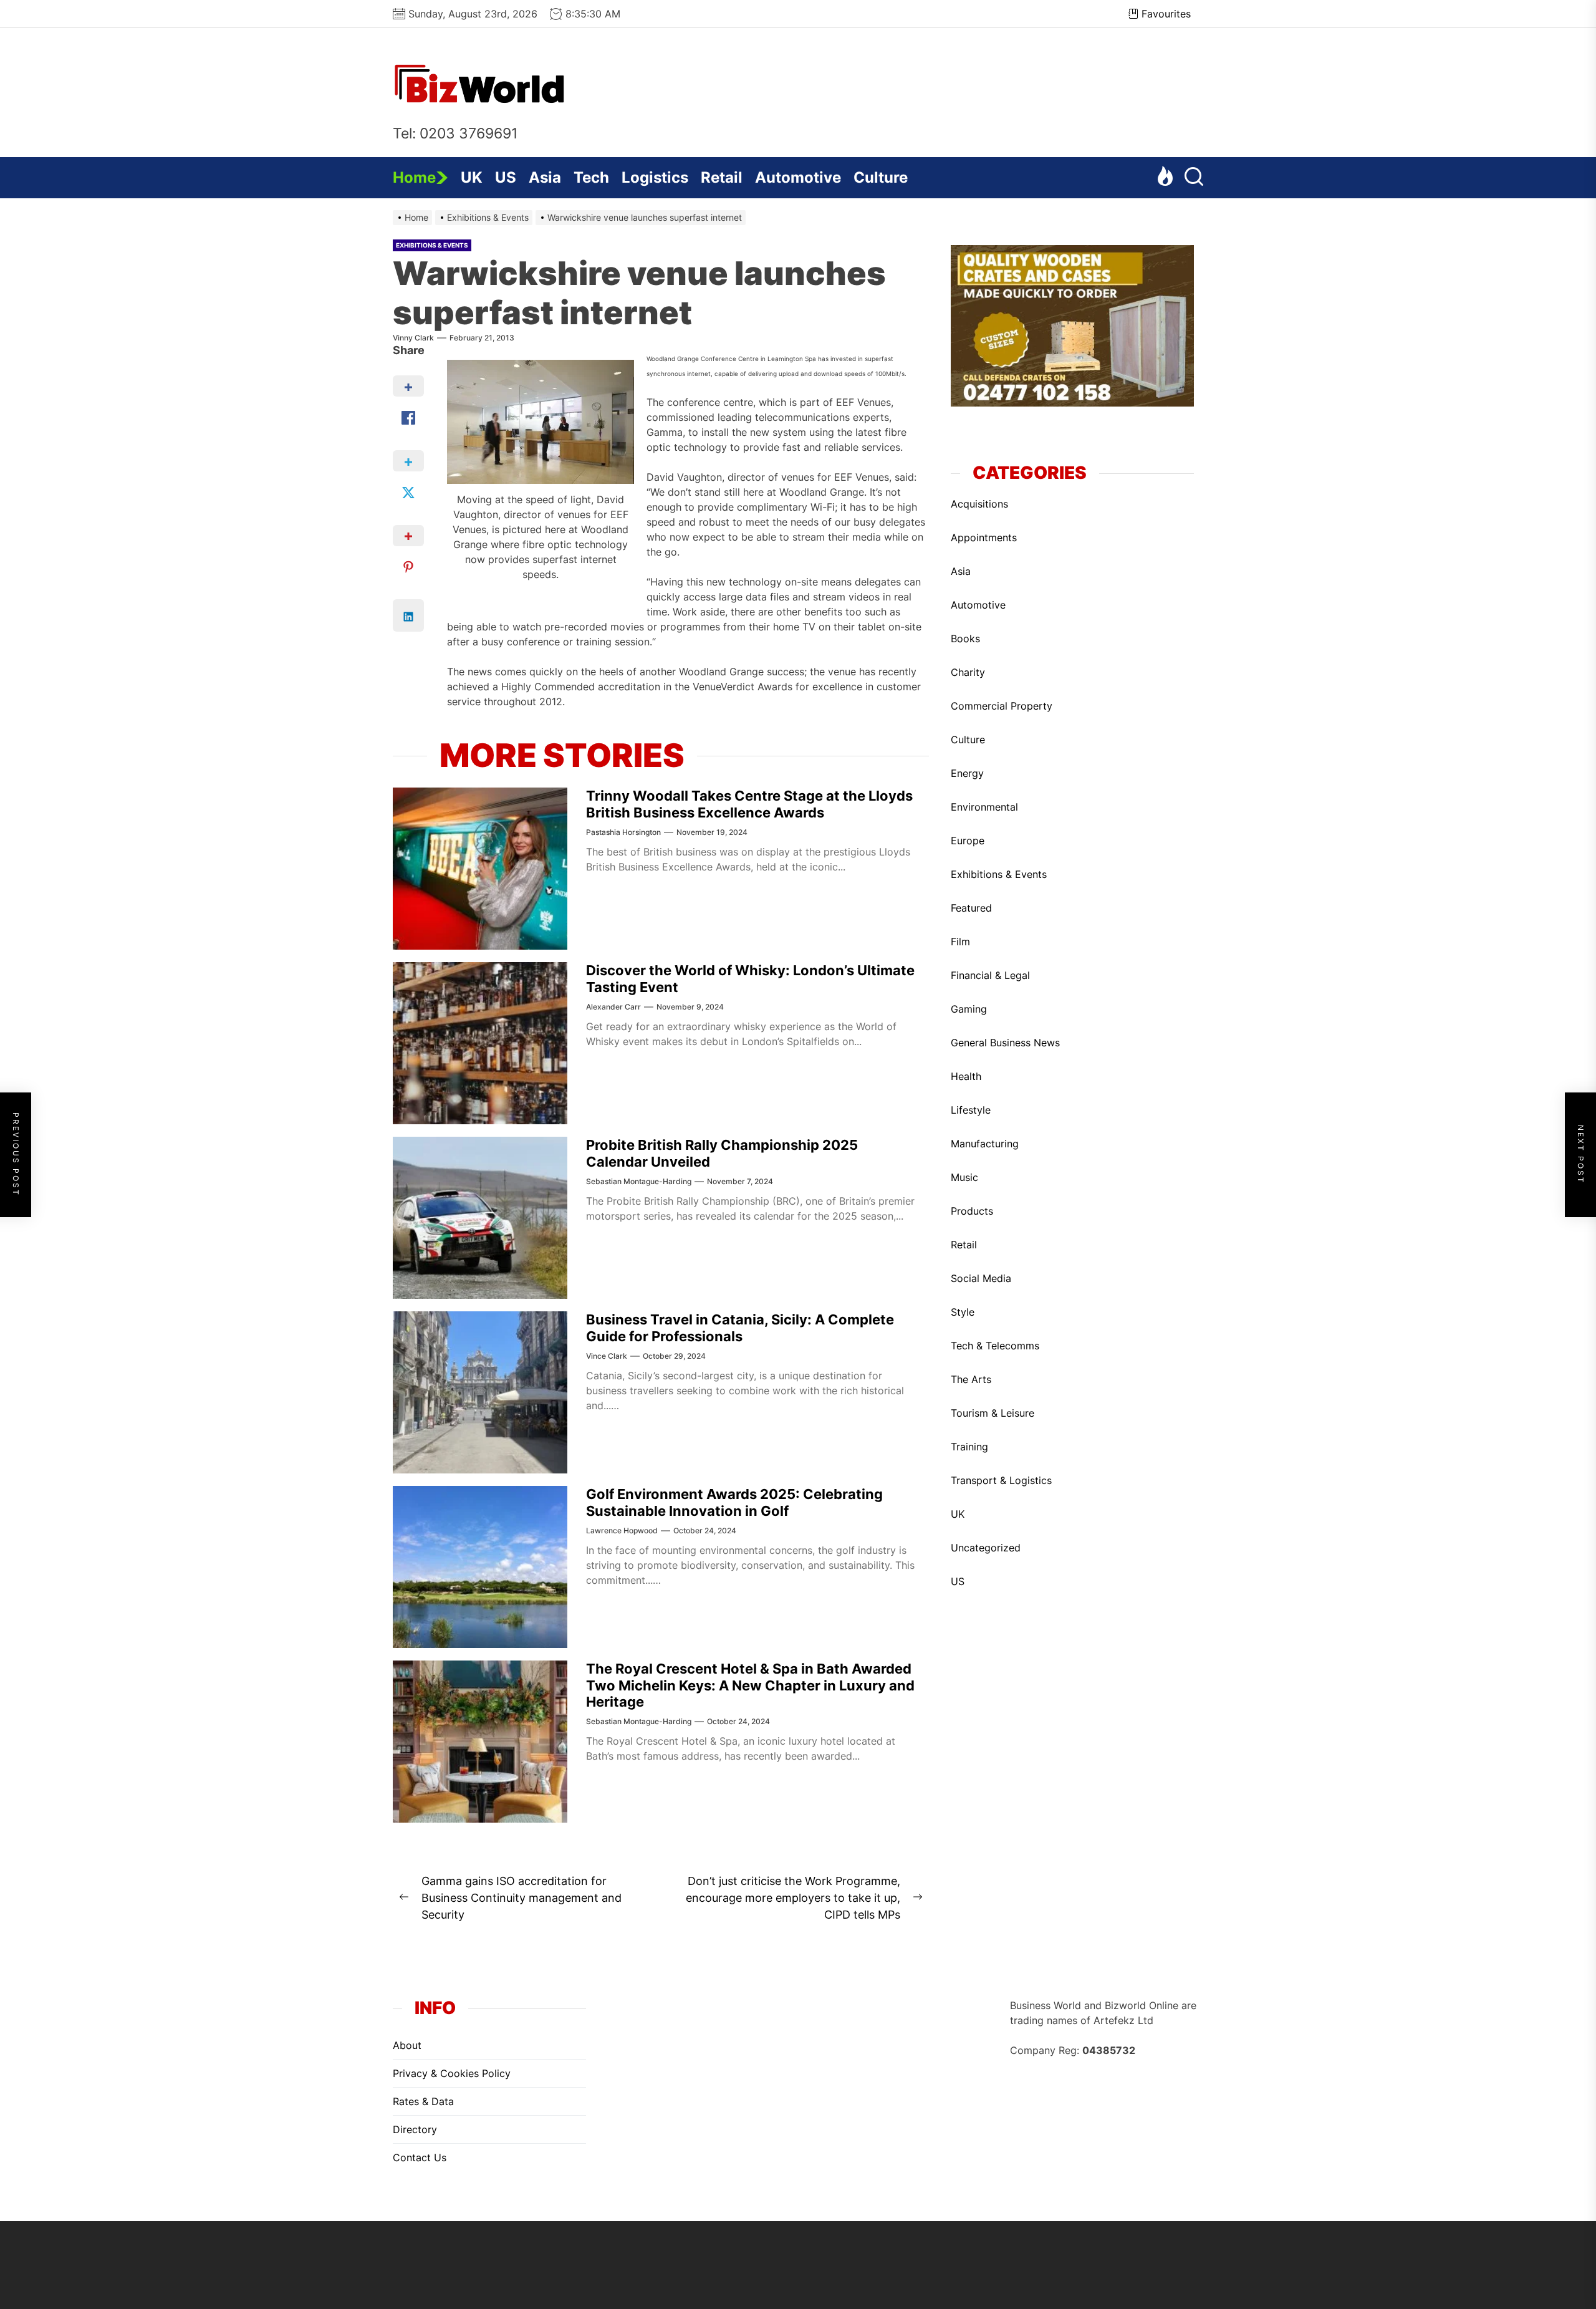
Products (972, 1211)
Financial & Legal (990, 975)
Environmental (984, 807)
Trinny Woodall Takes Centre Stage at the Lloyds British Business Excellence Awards (749, 804)
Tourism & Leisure (993, 1413)
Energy (967, 773)
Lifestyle (971, 1110)
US (506, 177)
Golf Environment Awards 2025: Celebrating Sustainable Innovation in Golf (734, 1502)
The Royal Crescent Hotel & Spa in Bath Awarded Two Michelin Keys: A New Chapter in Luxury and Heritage (750, 1685)
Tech (591, 177)
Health (966, 1076)
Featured (971, 908)
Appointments (984, 537)
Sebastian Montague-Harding (639, 1181)
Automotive (798, 177)
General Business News (1005, 1043)
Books (965, 639)
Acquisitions (979, 504)
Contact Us (420, 2157)
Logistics (655, 177)
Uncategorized (986, 1548)
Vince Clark (607, 1356)
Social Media (981, 1278)
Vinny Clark (413, 338)
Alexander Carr (613, 1007)
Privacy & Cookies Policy (452, 2073)
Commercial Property (1002, 706)
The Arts (971, 1379)
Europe (968, 841)
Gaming (969, 1009)
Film (960, 942)
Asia (545, 177)
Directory (415, 2129)
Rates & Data (423, 2101)
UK (472, 177)
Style (963, 1312)
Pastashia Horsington (623, 832)
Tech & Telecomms (995, 1346)
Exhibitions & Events (432, 245)
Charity (968, 672)
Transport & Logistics (1001, 1480)
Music (964, 1177)
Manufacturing (985, 1144)
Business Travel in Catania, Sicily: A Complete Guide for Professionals (740, 1328)
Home (414, 177)
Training (969, 1447)
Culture (881, 177)
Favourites (1166, 14)
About (407, 2045)
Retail (722, 177)
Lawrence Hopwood (622, 1530)
